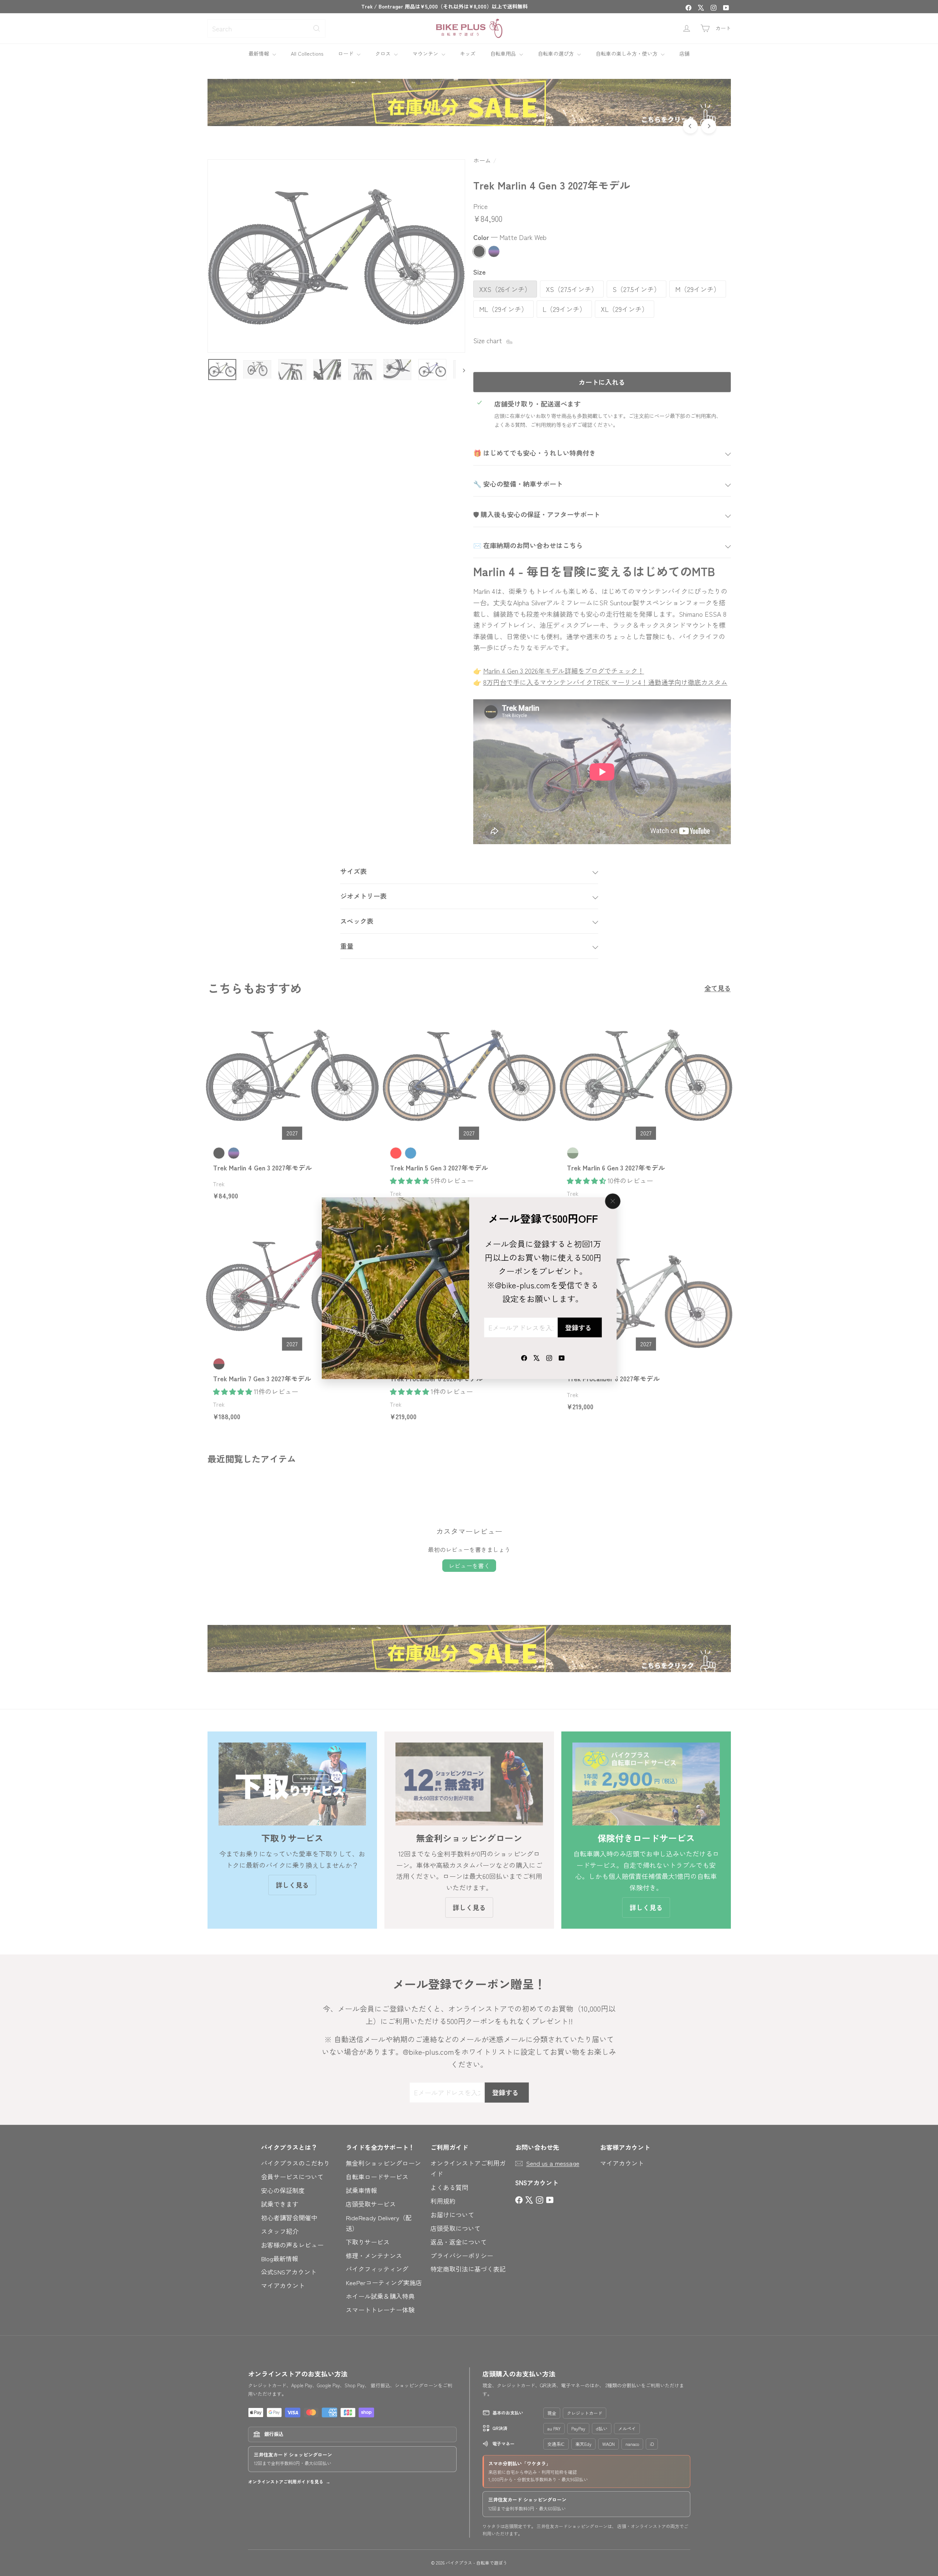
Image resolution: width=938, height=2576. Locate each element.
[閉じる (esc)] (613, 1201)
